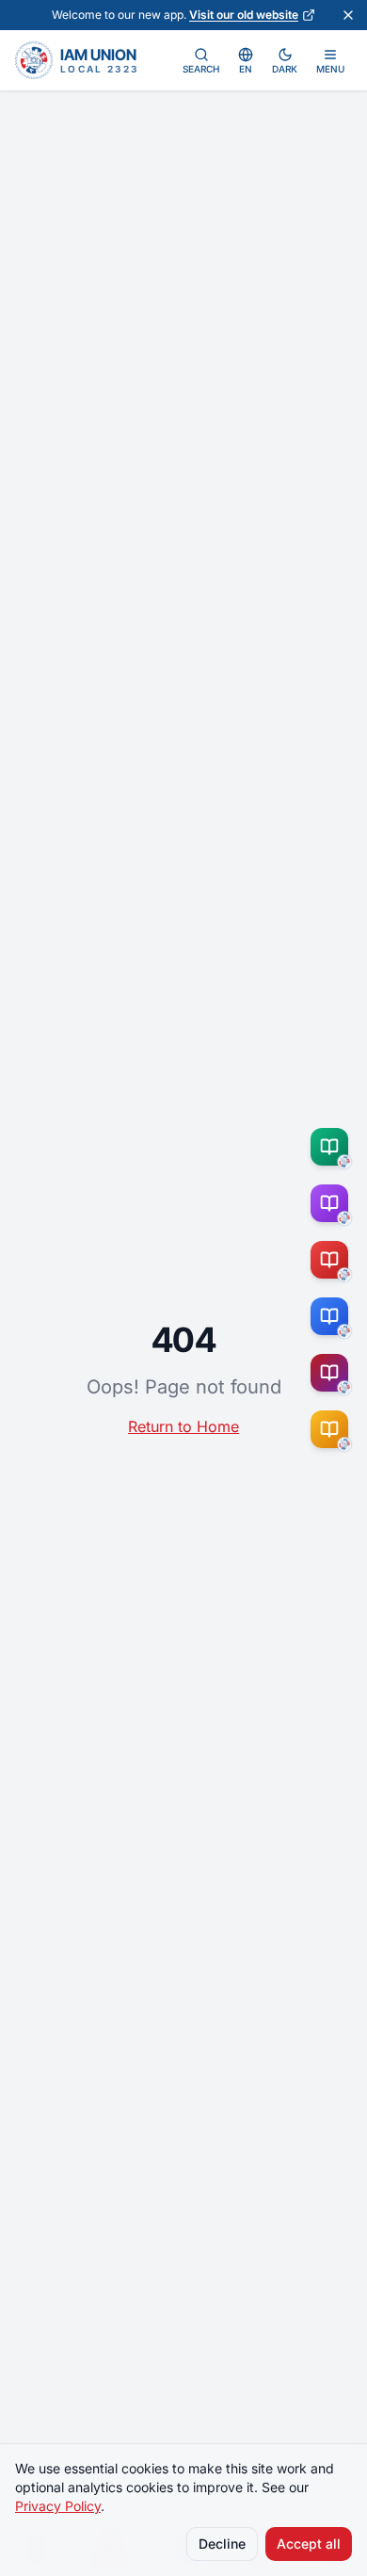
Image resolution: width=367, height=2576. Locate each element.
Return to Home (183, 1426)
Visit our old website (244, 15)
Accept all (309, 2544)
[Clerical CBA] (333, 1203)
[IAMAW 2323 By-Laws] (333, 1373)
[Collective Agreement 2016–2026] (333, 1260)
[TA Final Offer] (333, 1147)
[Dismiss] (348, 15)
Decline (222, 2544)
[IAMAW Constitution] (333, 1316)
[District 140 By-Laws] (333, 1429)
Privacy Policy (58, 2506)
